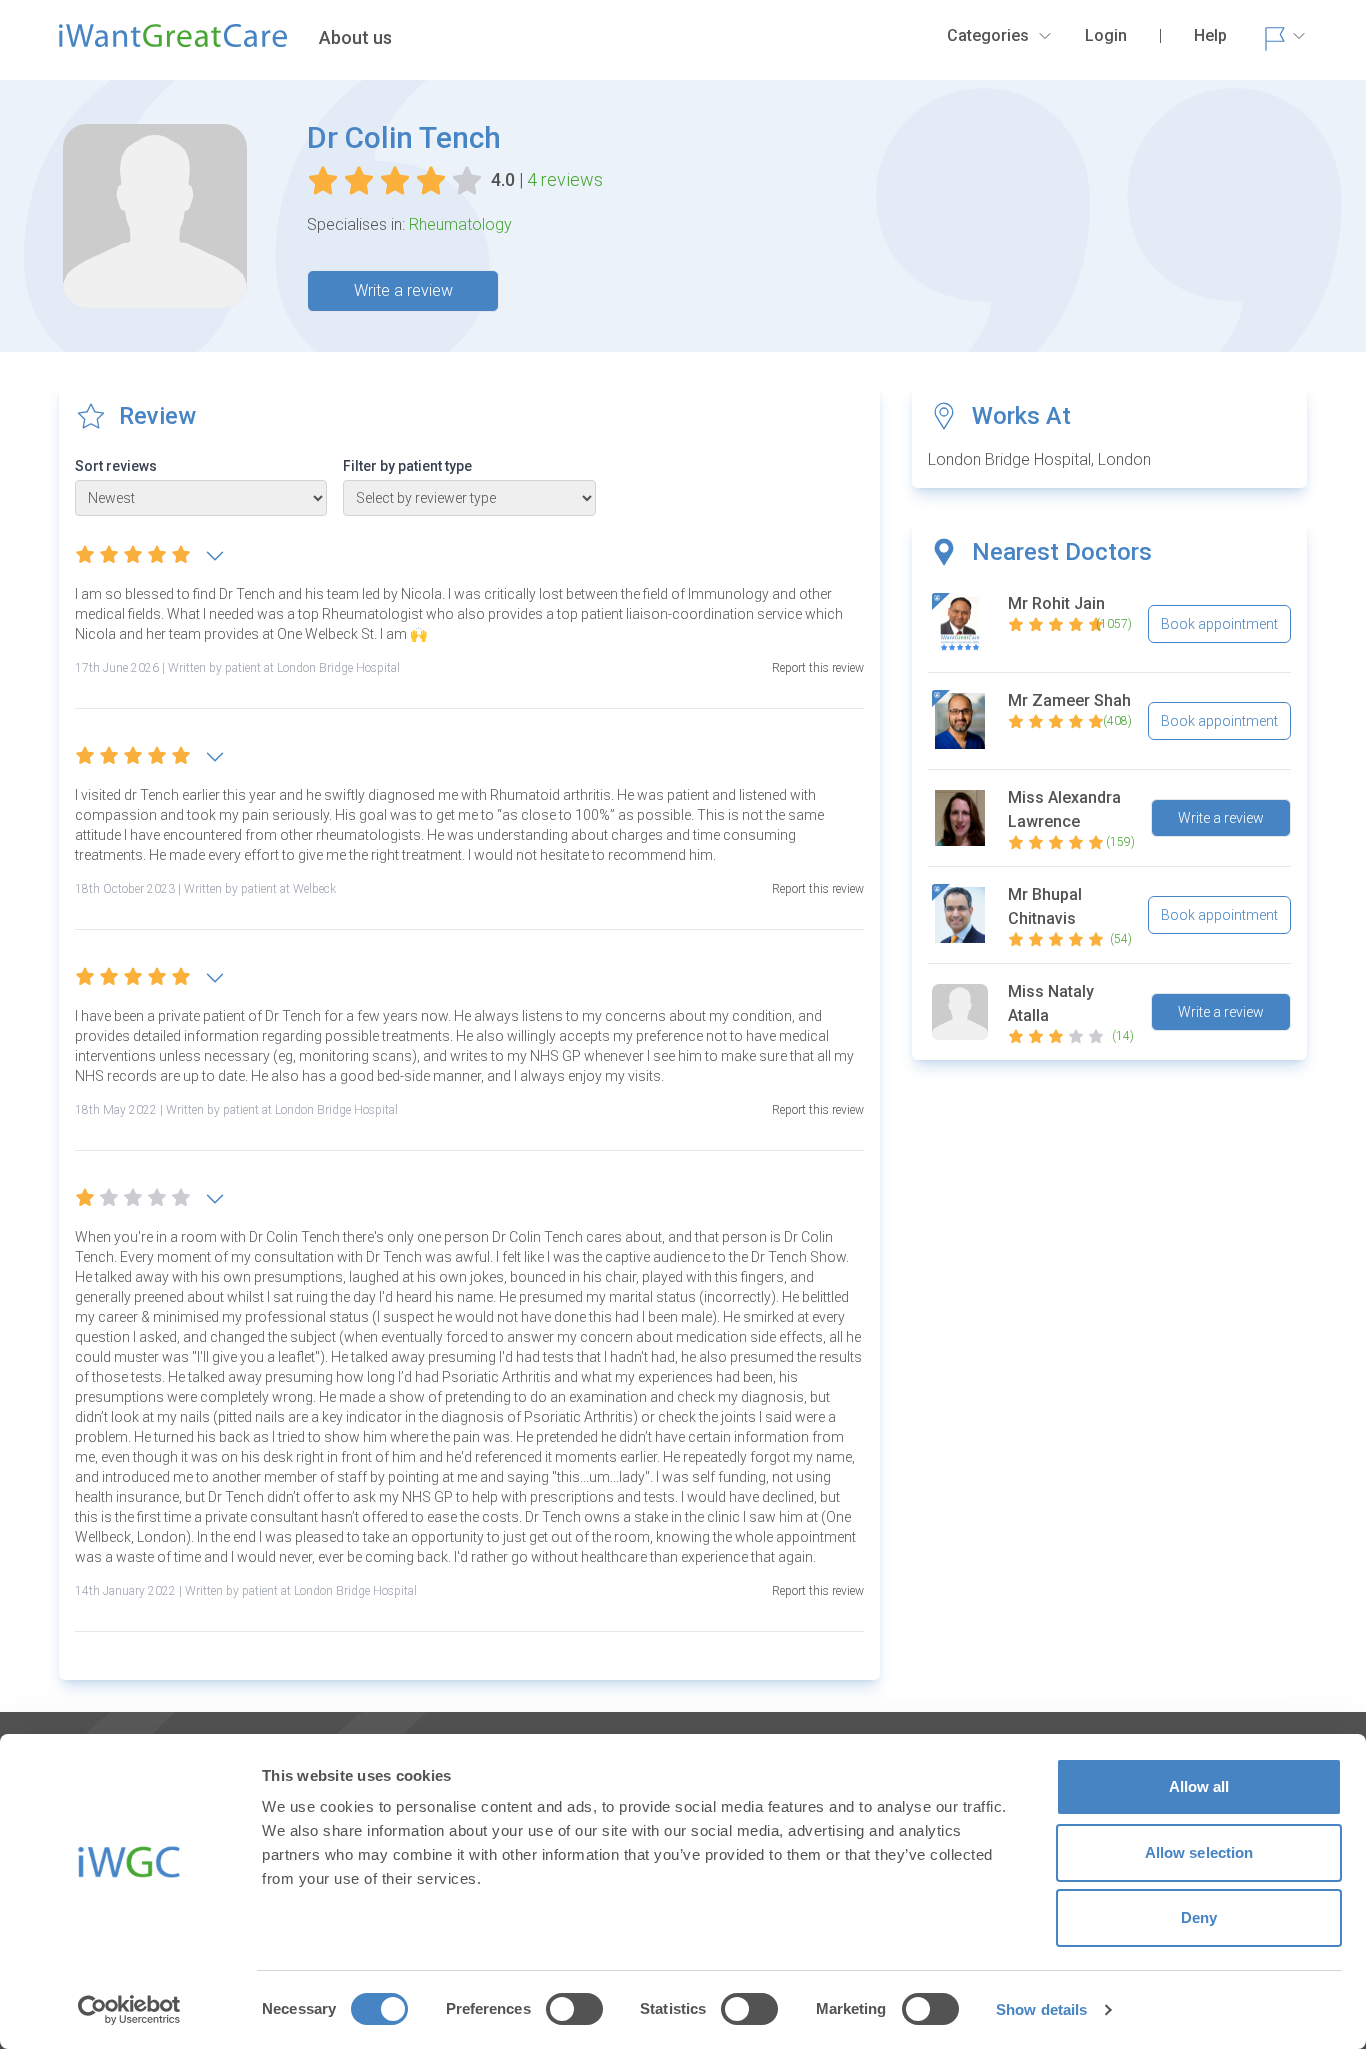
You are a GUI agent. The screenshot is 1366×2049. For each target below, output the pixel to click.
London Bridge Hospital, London (1039, 459)
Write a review (403, 290)
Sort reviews (116, 466)
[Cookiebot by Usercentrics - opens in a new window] (129, 2010)
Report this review (818, 668)
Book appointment (1219, 624)
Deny (1199, 1917)
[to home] (173, 44)
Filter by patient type (407, 466)
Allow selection (1199, 1852)
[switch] (574, 2009)
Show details (1041, 2009)
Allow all (1199, 1786)
